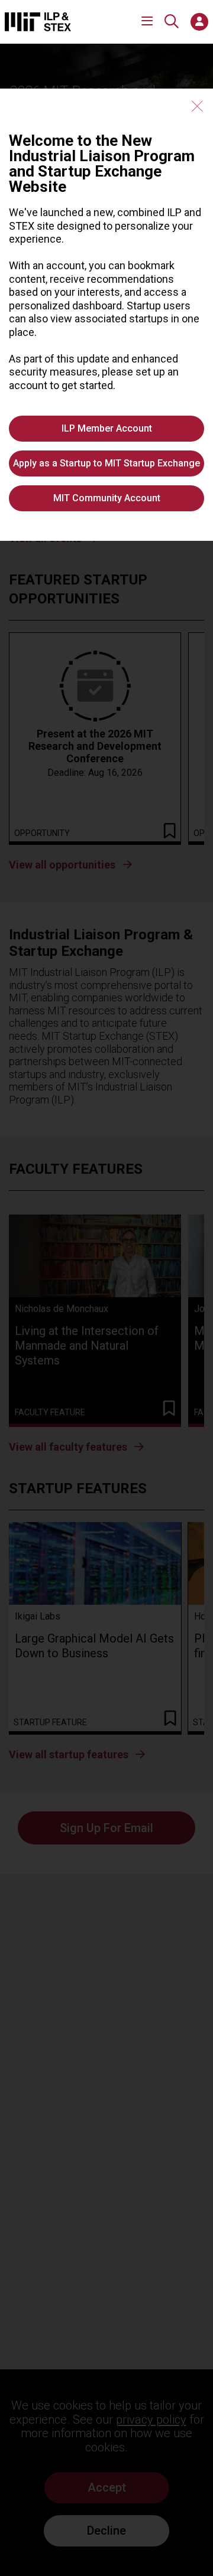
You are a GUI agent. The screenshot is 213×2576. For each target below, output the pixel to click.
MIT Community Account (107, 498)
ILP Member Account (107, 428)
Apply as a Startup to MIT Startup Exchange (106, 463)
